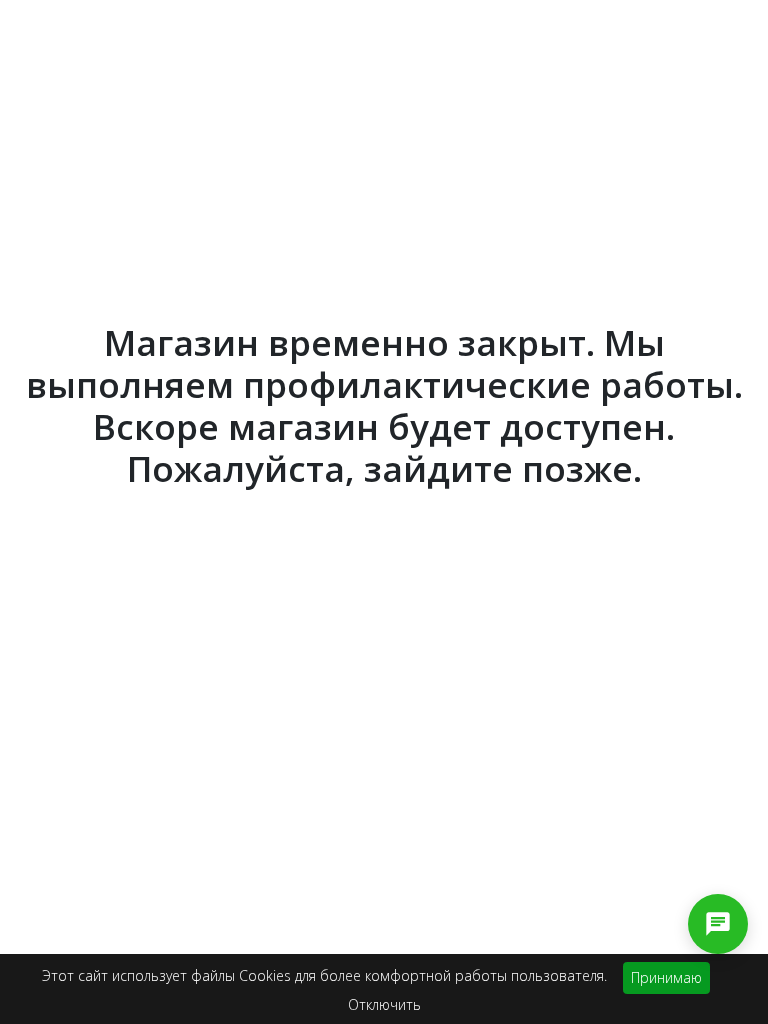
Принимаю (666, 977)
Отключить (384, 1004)
